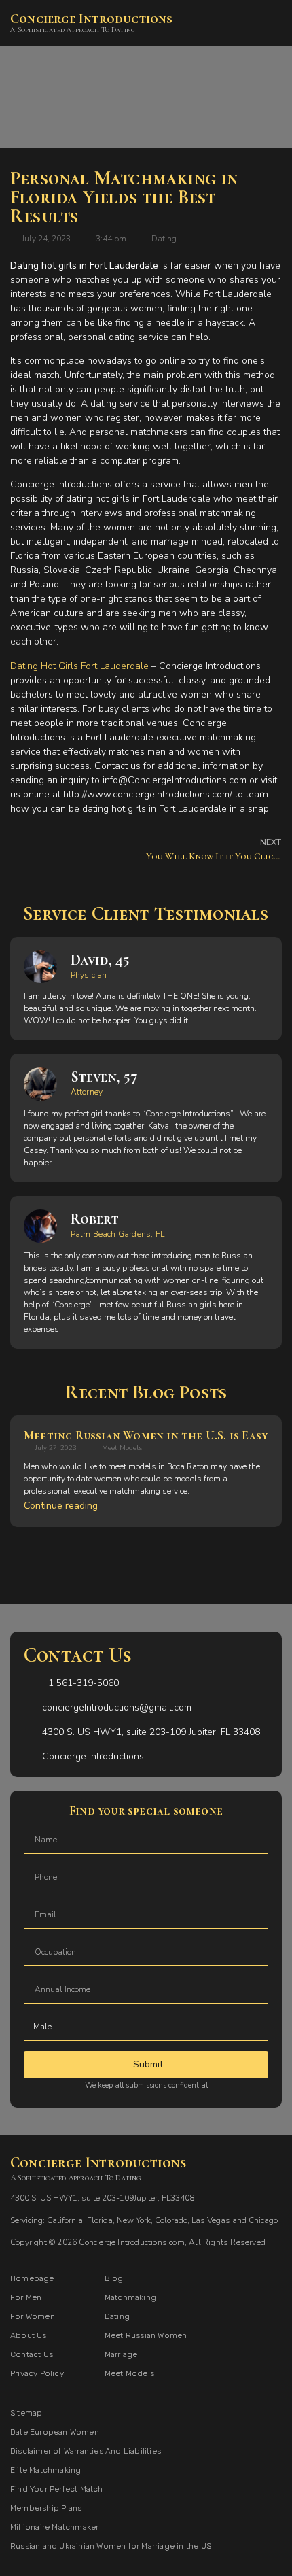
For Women (33, 2316)
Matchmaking (130, 2297)
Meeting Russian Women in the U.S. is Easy (146, 1435)
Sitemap (26, 2413)
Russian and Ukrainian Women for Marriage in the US (111, 2546)
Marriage (121, 2354)
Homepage (32, 2278)
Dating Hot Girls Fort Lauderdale (79, 666)
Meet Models (122, 1448)
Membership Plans (46, 2508)
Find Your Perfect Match (57, 2489)
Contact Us (32, 2354)
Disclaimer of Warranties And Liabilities (86, 2451)
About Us (29, 2335)
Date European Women (55, 2432)
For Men (26, 2297)
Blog (114, 2278)
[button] (272, 23)
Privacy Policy (37, 2373)
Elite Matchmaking (45, 2470)
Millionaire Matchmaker (54, 2527)
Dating (164, 239)
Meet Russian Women (146, 2335)
